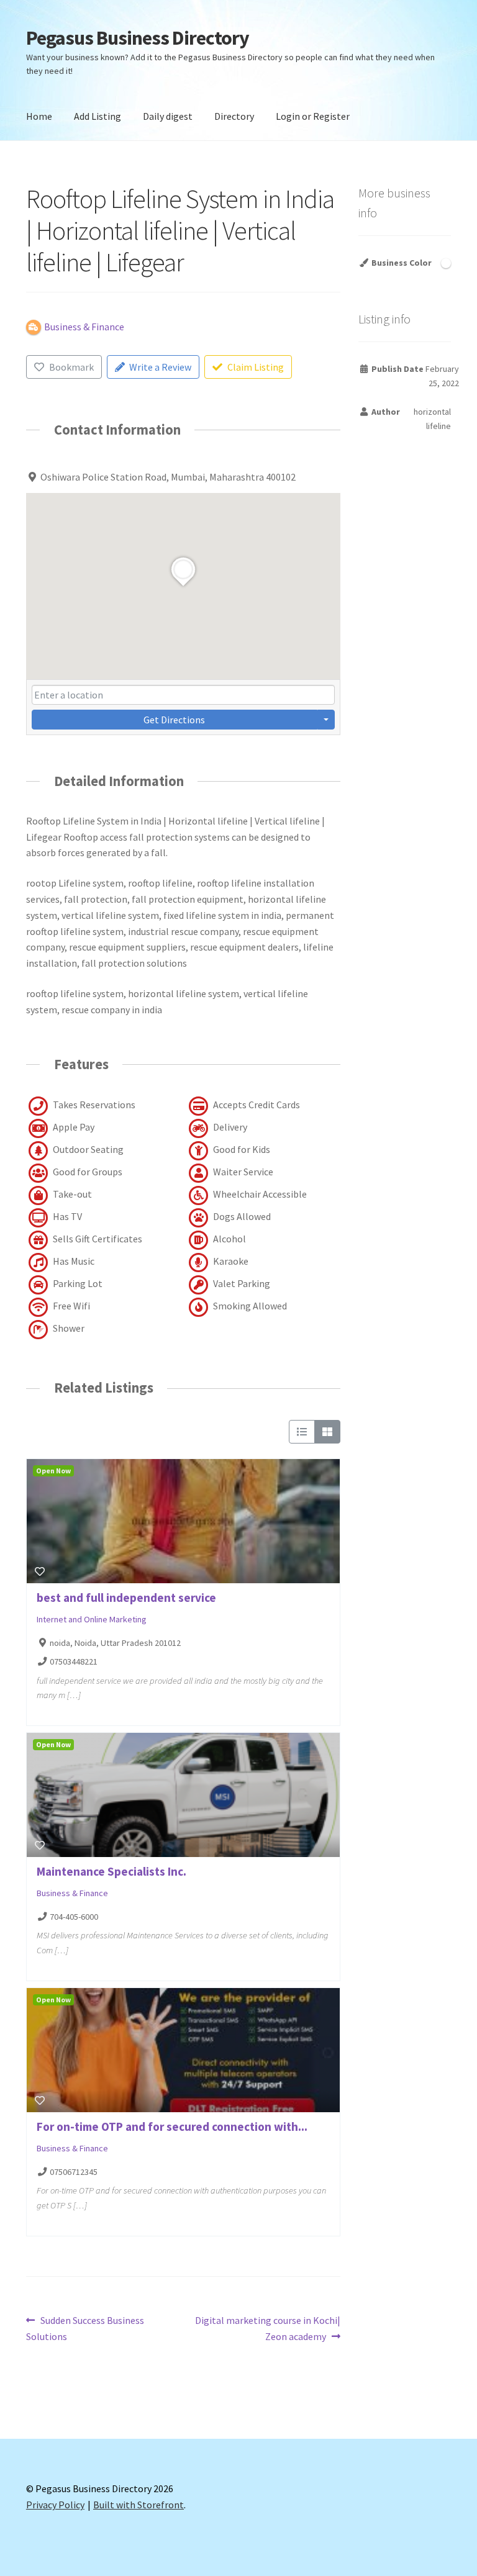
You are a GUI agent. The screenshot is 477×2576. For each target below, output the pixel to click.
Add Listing (98, 116)
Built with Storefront (139, 2505)
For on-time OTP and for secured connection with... (172, 2126)
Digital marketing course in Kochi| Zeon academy (267, 2328)
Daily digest (168, 116)
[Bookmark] (40, 1571)
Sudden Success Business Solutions (85, 2328)
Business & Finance (72, 1893)
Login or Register (313, 116)
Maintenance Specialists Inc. (111, 1871)
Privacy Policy (55, 2505)
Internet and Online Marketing (92, 1619)
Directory (234, 116)
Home (39, 116)
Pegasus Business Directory (138, 38)
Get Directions (174, 720)
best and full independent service (126, 1598)
